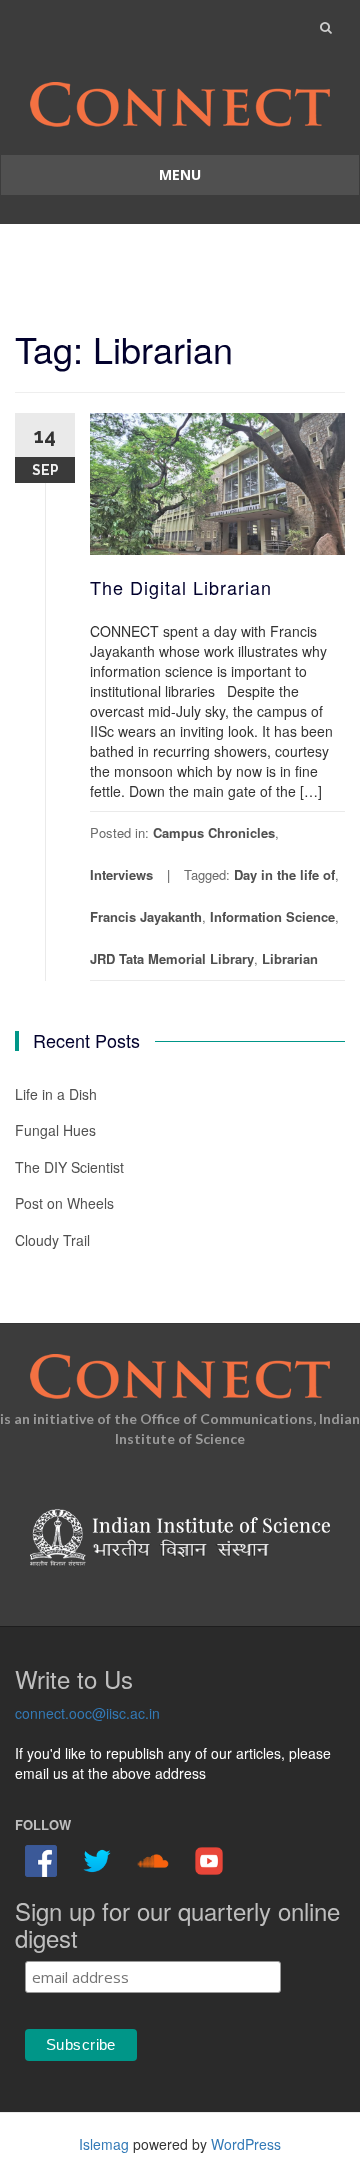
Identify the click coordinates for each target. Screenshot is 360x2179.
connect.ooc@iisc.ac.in (87, 1713)
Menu (180, 174)
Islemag (104, 2144)
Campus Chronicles (214, 832)
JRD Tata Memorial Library (172, 958)
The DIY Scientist (69, 1167)
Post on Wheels (64, 1203)
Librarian (290, 958)
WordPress (246, 2144)
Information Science (272, 916)
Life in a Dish (56, 1094)
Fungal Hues (55, 1130)
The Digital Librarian (181, 587)
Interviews (121, 874)
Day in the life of (284, 874)
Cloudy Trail (52, 1240)
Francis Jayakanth (146, 916)
